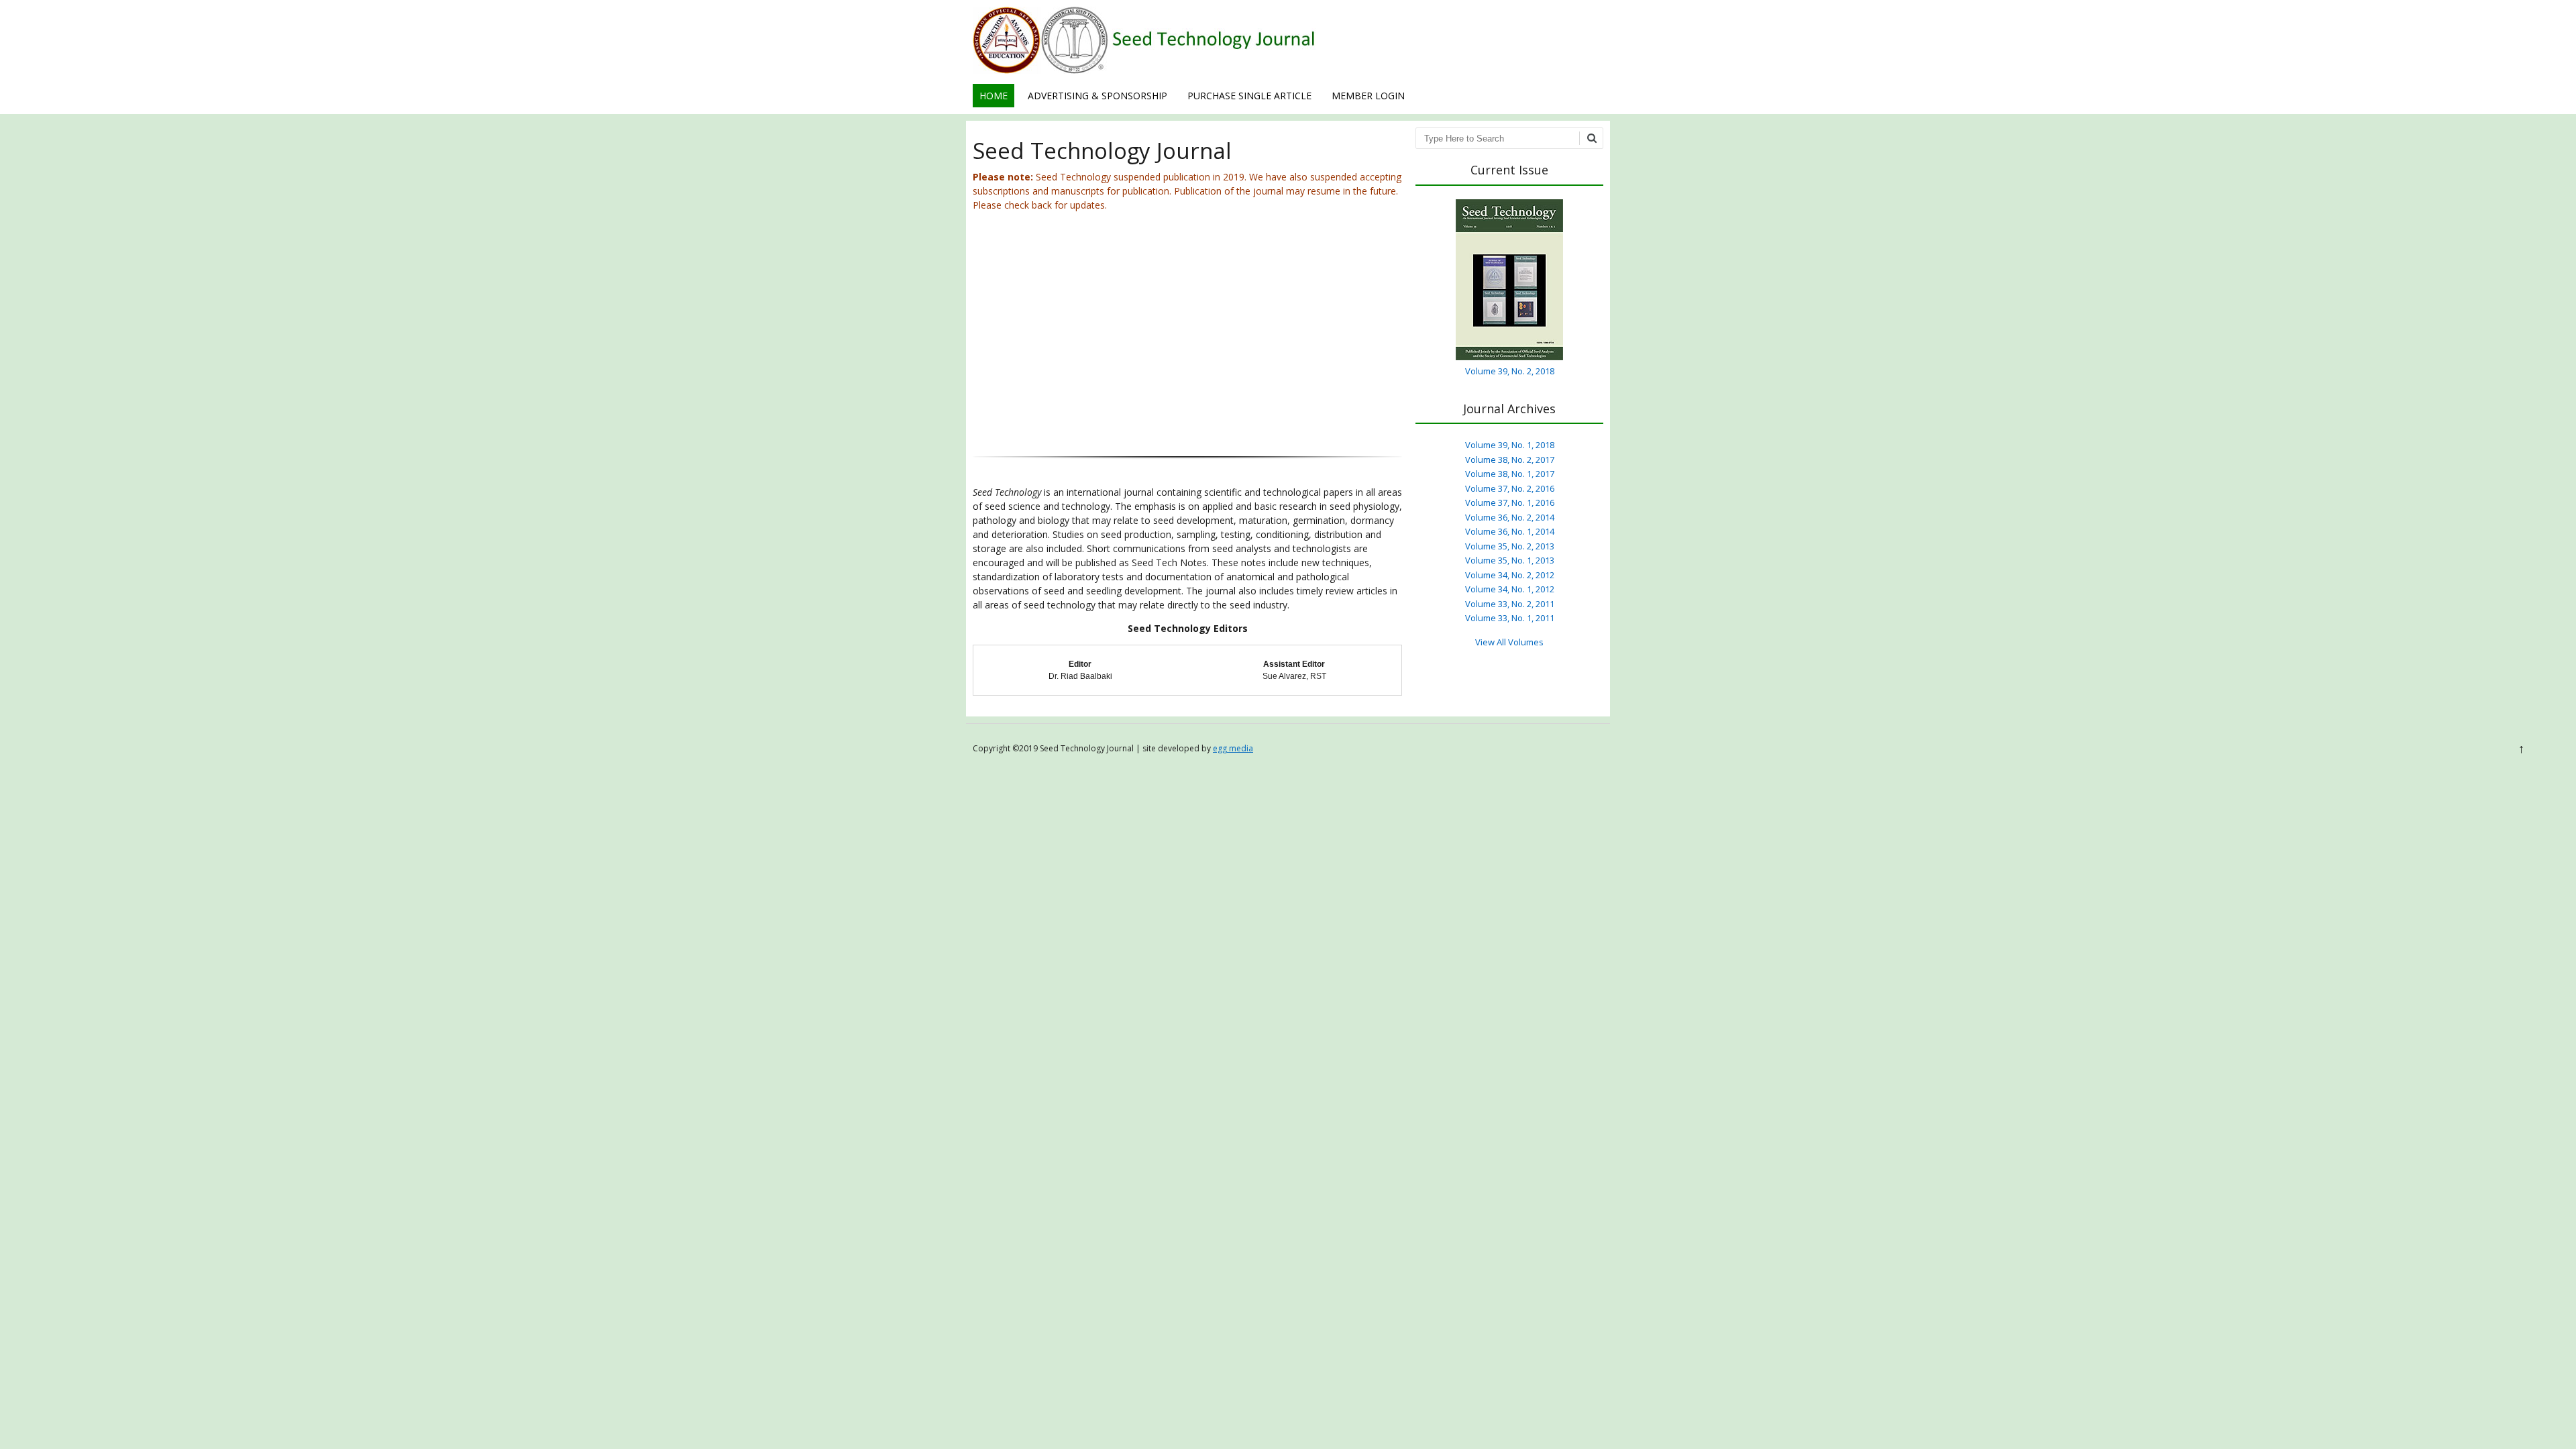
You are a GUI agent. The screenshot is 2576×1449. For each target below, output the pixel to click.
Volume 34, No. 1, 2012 (1510, 589)
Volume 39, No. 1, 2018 (1510, 445)
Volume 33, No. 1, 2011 (1510, 618)
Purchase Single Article (1249, 96)
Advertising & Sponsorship (1097, 96)
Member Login (1368, 96)
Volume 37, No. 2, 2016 (1510, 488)
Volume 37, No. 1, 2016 (1510, 502)
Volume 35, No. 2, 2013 (1510, 546)
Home (994, 96)
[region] (1187, 348)
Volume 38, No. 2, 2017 (1510, 460)
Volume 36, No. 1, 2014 (1510, 531)
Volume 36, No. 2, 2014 (1510, 517)
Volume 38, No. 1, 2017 (1510, 474)
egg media (1233, 748)
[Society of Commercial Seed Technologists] (1144, 70)
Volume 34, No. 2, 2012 (1510, 575)
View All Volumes (1509, 642)
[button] (994, 339)
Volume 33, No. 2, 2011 (1510, 604)
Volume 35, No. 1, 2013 (1510, 560)
